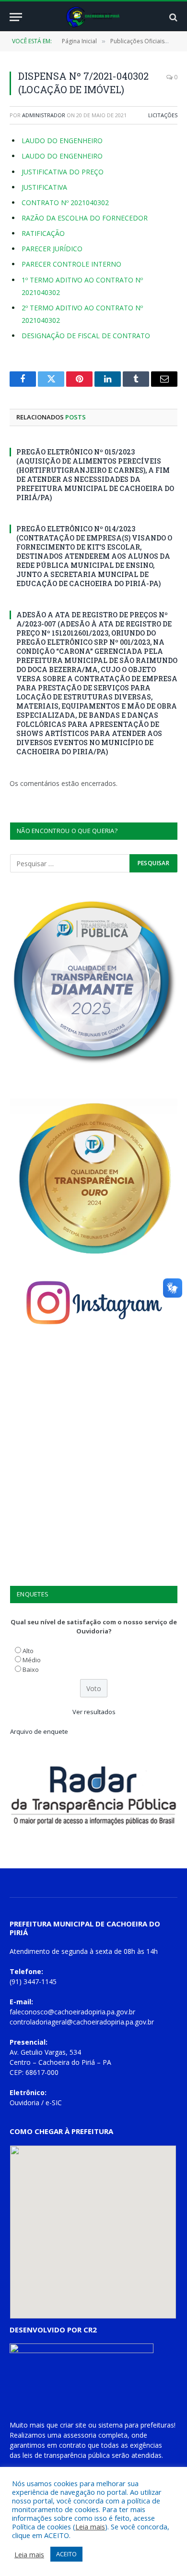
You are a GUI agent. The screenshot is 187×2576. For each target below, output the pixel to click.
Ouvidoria (24, 2103)
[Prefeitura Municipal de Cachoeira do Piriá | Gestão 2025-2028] (94, 17)
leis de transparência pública (66, 2455)
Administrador (44, 115)
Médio (32, 1660)
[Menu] (16, 17)
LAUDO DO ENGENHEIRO (62, 141)
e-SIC (54, 2103)
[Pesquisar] (172, 17)
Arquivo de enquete (39, 1731)
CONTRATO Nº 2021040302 (65, 202)
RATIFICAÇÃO (43, 233)
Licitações (163, 115)
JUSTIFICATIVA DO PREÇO (63, 172)
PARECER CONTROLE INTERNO (71, 264)
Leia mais (90, 2527)
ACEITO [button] (66, 2554)
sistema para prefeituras (136, 2425)
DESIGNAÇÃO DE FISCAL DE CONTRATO (86, 336)
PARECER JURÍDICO (52, 249)
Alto (28, 1651)
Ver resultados (94, 1712)
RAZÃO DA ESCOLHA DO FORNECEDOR (85, 218)
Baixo (31, 1669)
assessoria (80, 2435)
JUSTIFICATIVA (44, 187)
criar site (73, 2425)
